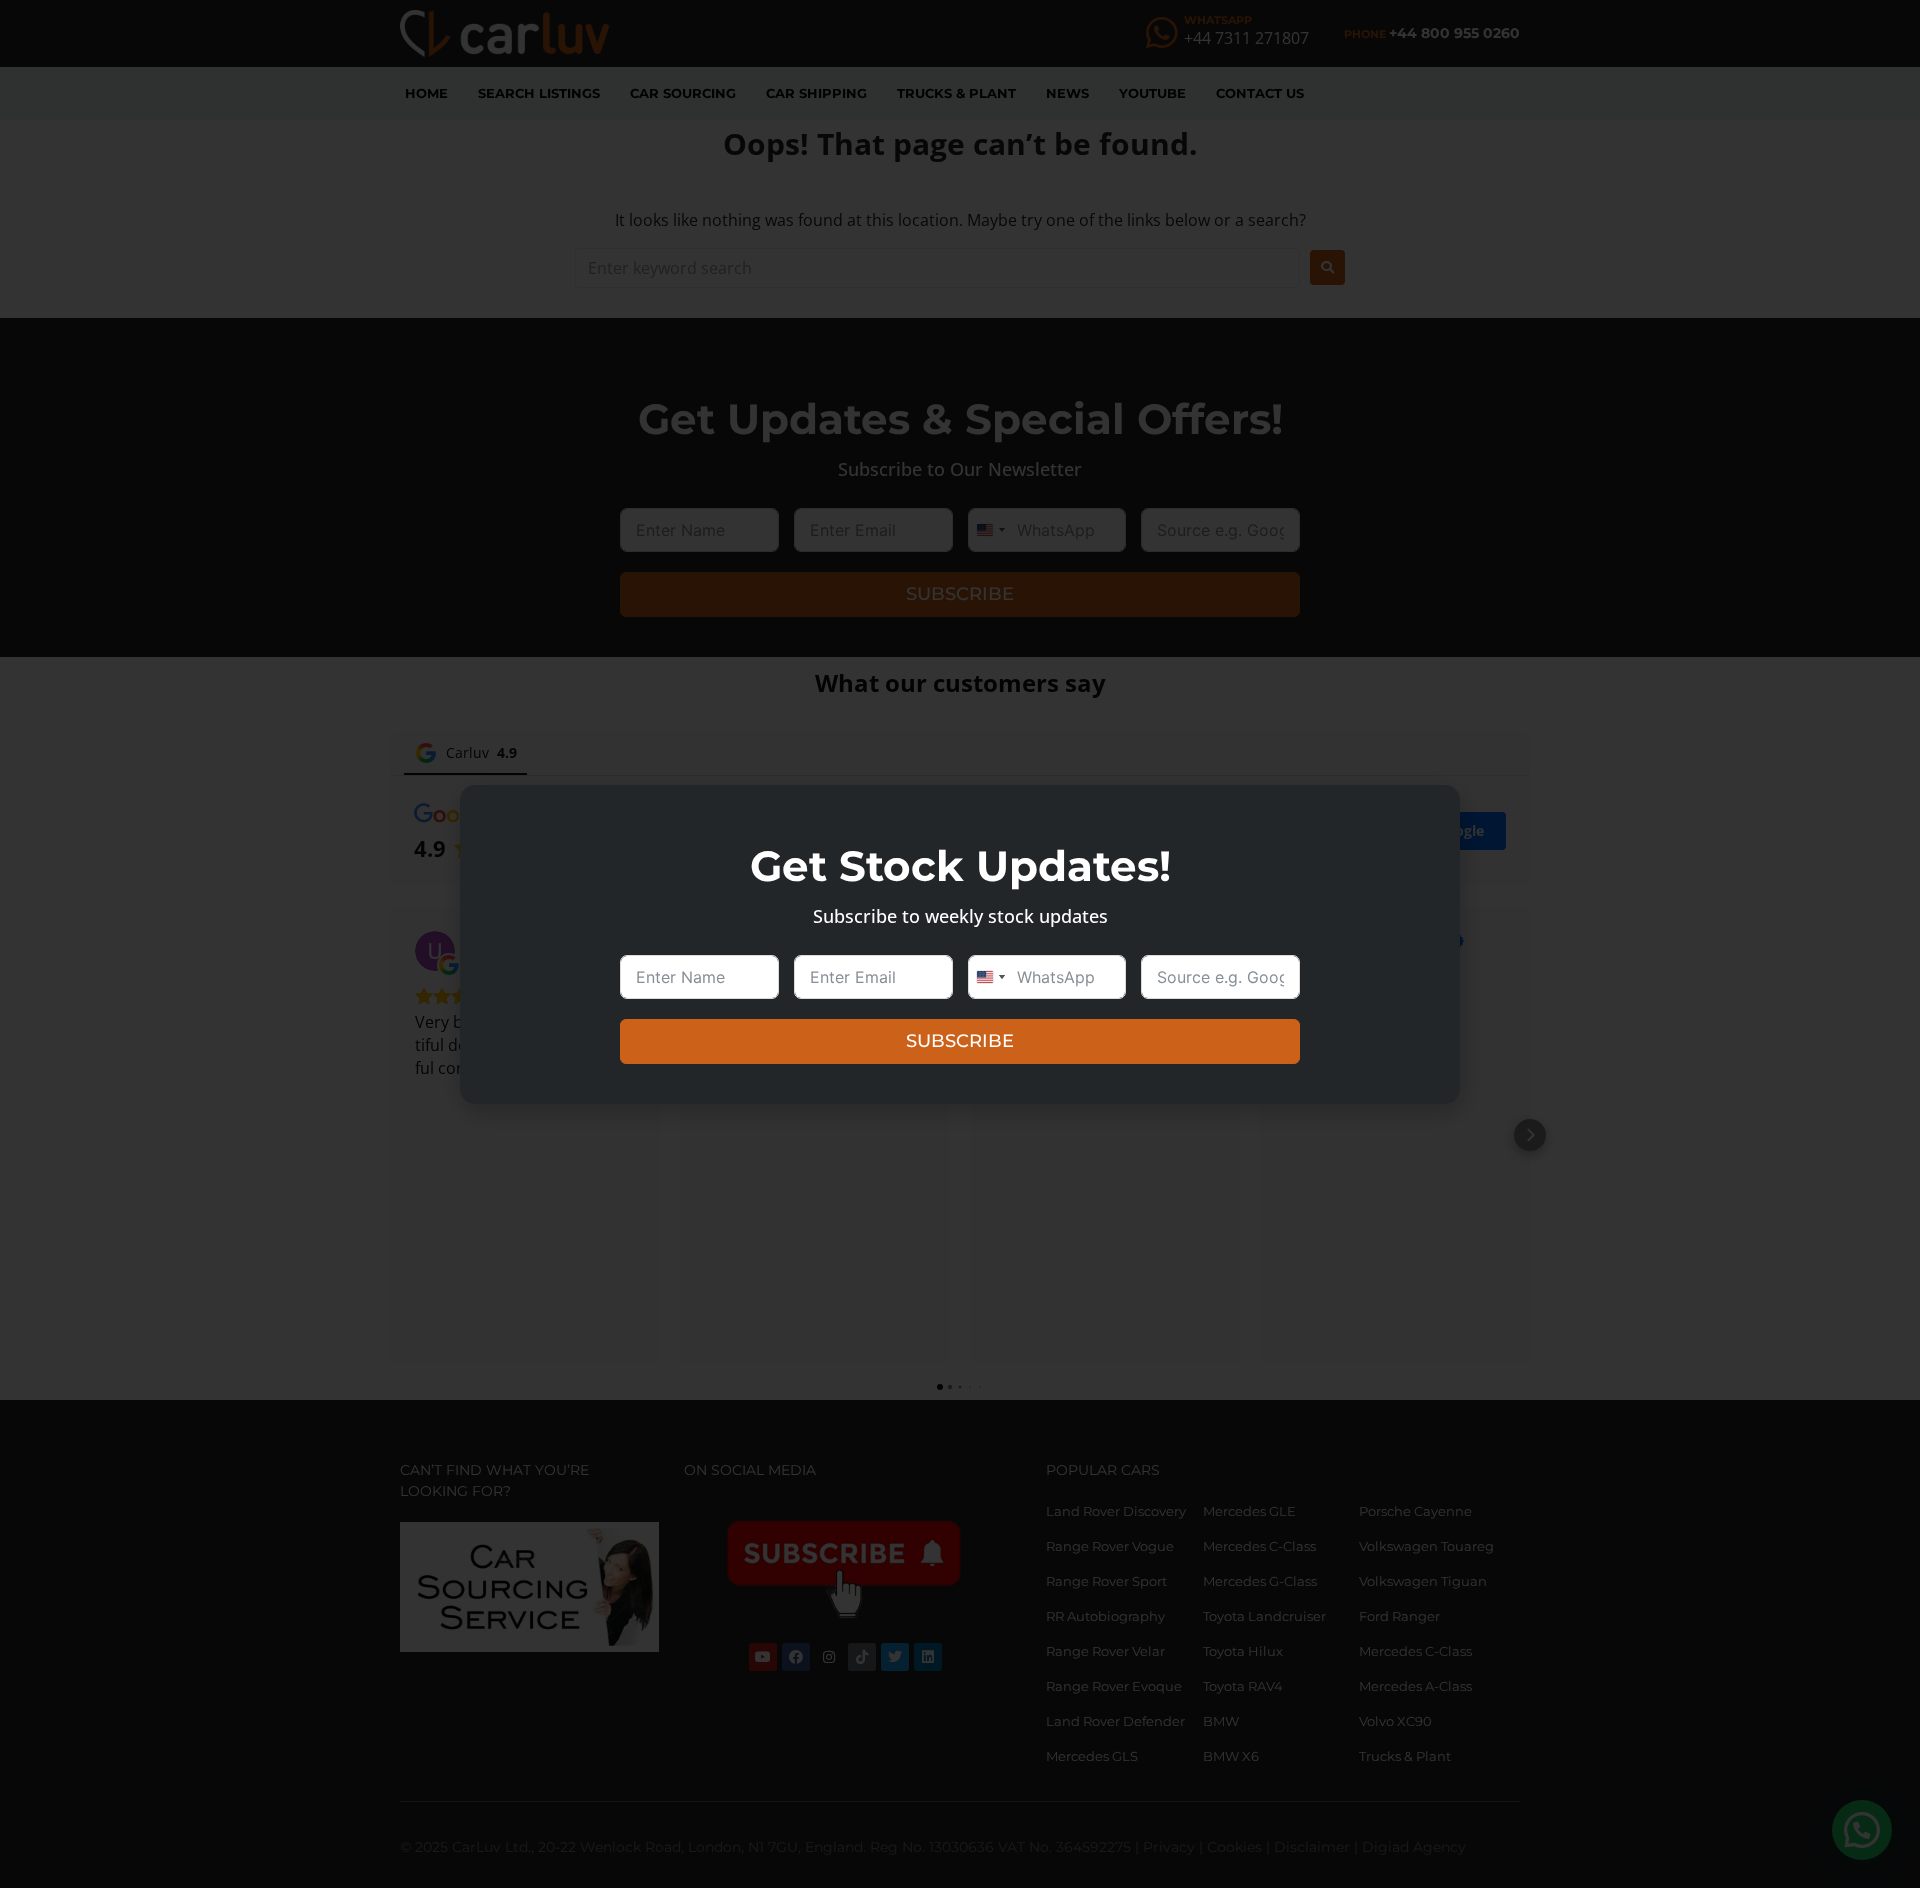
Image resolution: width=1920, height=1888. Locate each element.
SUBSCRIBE (960, 1041)
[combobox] (990, 977)
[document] (960, 944)
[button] (1432, 812)
